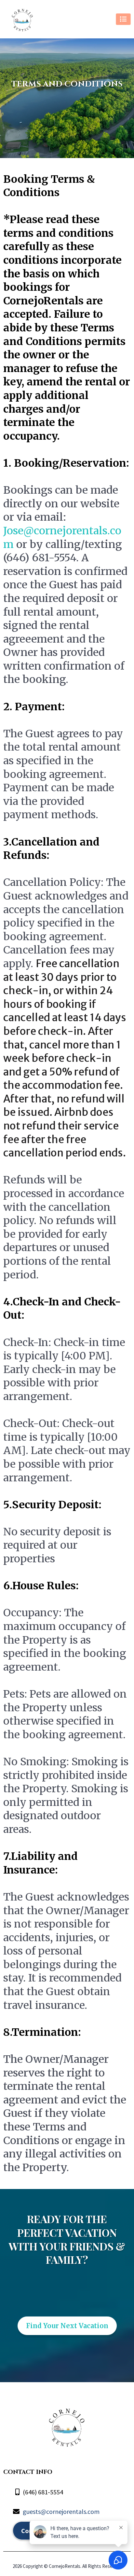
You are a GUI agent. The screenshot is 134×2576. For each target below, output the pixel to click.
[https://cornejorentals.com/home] (22, 19)
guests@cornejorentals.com (61, 2511)
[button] (123, 19)
